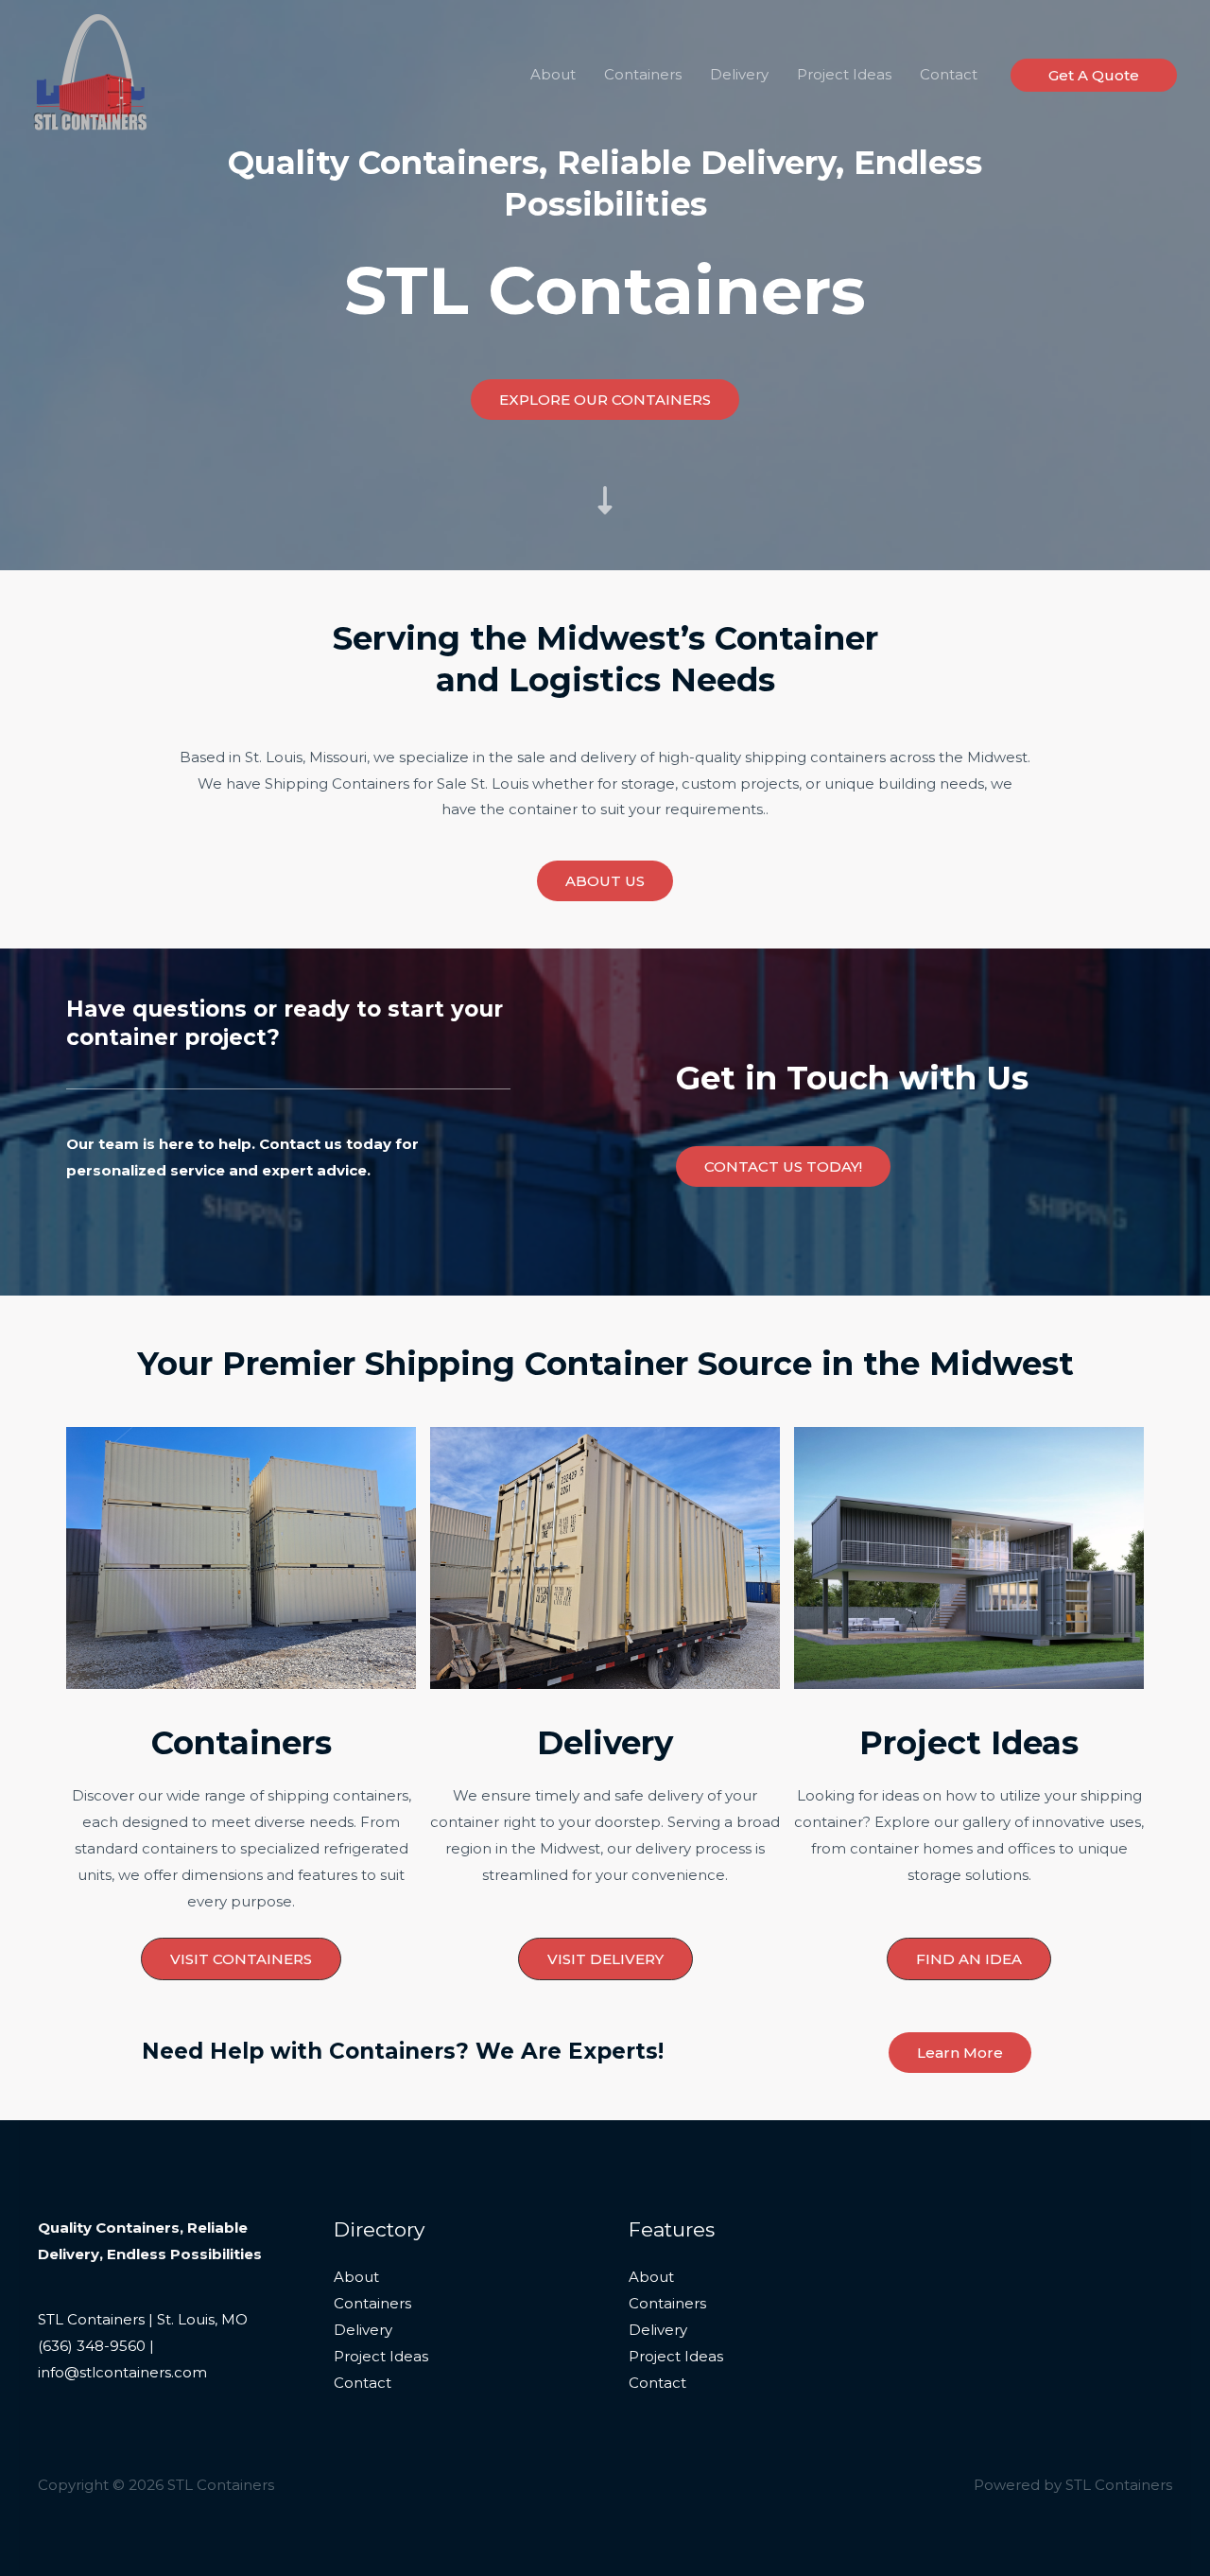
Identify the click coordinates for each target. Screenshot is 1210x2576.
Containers (643, 74)
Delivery (739, 74)
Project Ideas (844, 74)
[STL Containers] (90, 73)
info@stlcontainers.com (122, 2372)
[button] (1094, 75)
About (553, 74)
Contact (949, 74)
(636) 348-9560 (92, 2346)
